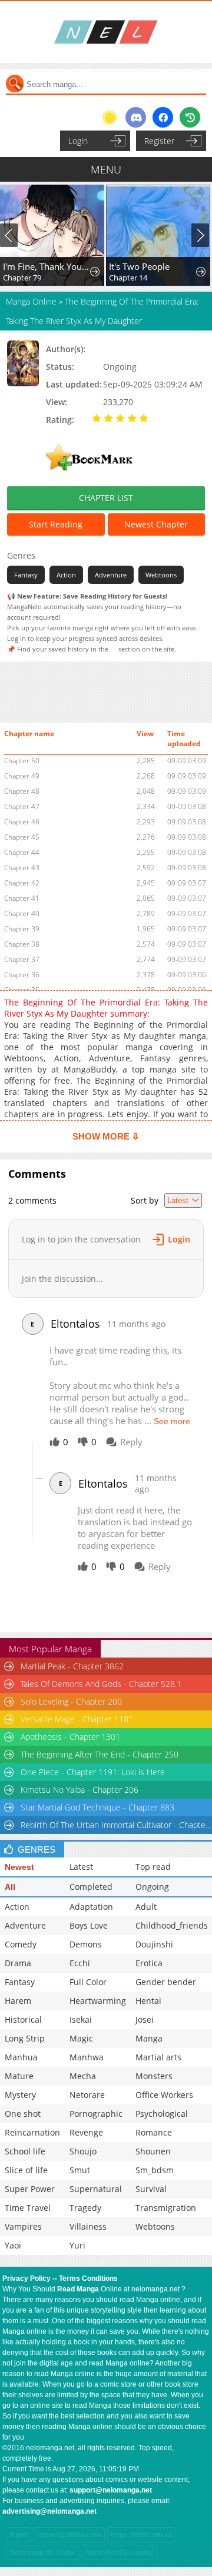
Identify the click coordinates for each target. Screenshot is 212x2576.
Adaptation (91, 1907)
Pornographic (96, 2114)
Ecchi (80, 1963)
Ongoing (152, 1887)
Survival (151, 2189)
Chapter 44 (22, 852)
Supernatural (96, 2189)
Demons (86, 1944)
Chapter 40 (22, 913)
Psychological (162, 2114)
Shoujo (83, 2151)
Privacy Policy (26, 2278)
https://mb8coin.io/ (141, 2535)
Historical (23, 2019)
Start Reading (56, 524)
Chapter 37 (22, 959)
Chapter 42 (22, 883)
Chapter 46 (22, 822)
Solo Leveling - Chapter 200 (71, 1701)
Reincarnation (32, 2132)
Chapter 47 (22, 806)
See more (172, 1421)
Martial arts (158, 2057)
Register (159, 141)
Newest (19, 1867)
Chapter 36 (22, 975)
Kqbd (19, 2535)
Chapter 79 (22, 278)
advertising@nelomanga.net (49, 2511)
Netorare (87, 2095)
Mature (19, 2076)
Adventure (111, 575)
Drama (18, 1963)
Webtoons (161, 575)
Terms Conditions (88, 2278)
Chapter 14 (128, 278)
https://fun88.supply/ (119, 2552)
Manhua (21, 2057)
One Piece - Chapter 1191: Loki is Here (93, 1772)
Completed (91, 1887)
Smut (80, 2170)
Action (66, 575)
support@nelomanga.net (111, 2490)
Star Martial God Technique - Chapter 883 (97, 1807)
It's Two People (139, 266)
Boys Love (89, 1925)
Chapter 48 (22, 791)
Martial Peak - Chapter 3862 (72, 1666)
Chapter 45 (22, 837)
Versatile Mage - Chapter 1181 (77, 1719)
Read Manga (78, 2289)
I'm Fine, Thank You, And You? (47, 266)
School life (25, 2151)
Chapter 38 (22, 944)
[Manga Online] (106, 32)
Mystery (20, 2095)
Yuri (77, 2245)
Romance (154, 2132)
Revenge (86, 2132)
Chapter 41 (22, 898)
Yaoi (13, 2245)
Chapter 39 (22, 929)
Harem (18, 2001)
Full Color (88, 1982)
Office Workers (164, 2095)
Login (78, 141)
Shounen (153, 2151)
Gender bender (166, 1982)
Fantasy (26, 575)
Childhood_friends (172, 1925)
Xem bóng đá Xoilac (43, 2552)
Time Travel (28, 2208)
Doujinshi (154, 1944)
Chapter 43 (22, 868)
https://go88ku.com (69, 2535)
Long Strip (25, 2038)
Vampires (23, 2226)
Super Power (30, 2189)
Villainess (88, 2226)
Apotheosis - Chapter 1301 (70, 1737)
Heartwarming (98, 2001)
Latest (81, 1867)
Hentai (148, 2001)
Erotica (149, 1963)
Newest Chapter (156, 524)
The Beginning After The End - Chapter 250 (100, 1754)
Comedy (21, 1944)
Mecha (83, 2076)
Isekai (81, 2019)
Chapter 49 (22, 776)
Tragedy (85, 2208)
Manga (149, 2038)
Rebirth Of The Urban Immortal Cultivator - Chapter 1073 (116, 1825)
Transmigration (166, 2208)
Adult (146, 1907)
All (10, 1887)
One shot (23, 2114)
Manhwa (87, 2057)
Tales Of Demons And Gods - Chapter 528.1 (101, 1684)
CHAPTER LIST (106, 498)
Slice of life (26, 2170)
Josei (145, 2019)
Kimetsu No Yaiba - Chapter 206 (79, 1790)
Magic (81, 2038)
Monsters (154, 2076)
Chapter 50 (22, 761)
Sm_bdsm (155, 2170)
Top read (153, 1867)
